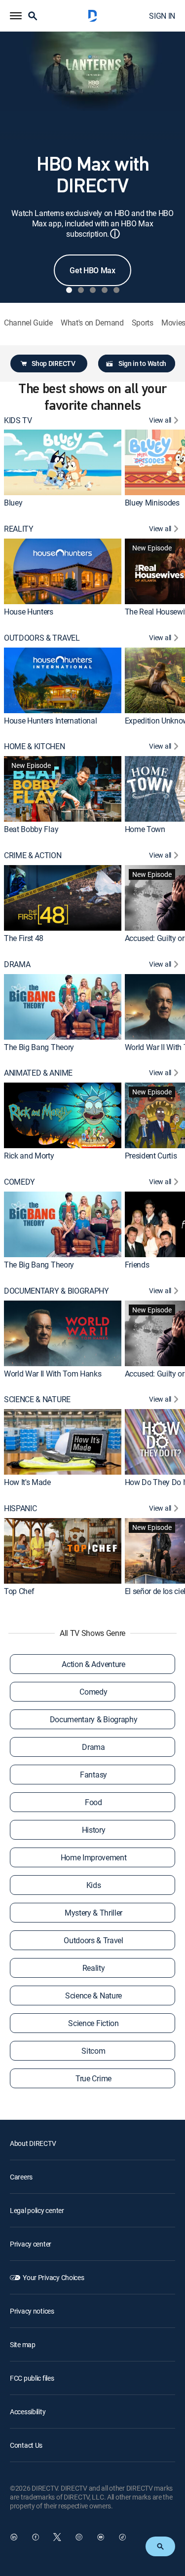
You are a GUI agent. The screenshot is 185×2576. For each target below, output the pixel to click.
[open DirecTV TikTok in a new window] (122, 2537)
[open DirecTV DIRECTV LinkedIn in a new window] (14, 2537)
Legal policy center (37, 2210)
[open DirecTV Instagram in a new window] (79, 2537)
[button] (16, 16)
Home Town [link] (145, 829)
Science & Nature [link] (93, 1995)
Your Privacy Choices (53, 2277)
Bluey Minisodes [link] (152, 503)
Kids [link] (94, 1885)
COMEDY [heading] (19, 1182)
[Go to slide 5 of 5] (116, 290)
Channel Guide (28, 323)
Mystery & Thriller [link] (93, 1913)
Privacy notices (32, 2311)
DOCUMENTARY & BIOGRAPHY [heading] (56, 1291)
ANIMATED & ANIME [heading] (38, 1073)
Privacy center (31, 2244)
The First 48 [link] (24, 938)
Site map (23, 2344)
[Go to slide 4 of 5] (105, 290)
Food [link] (93, 1802)
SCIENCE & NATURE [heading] (37, 1399)
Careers (21, 2177)
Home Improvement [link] (94, 1857)
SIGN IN (162, 16)
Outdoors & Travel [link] (93, 1940)
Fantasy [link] (93, 1775)
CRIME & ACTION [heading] (33, 855)
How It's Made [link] (27, 1482)
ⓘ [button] (115, 234)
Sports (143, 323)
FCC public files (32, 2378)
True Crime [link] (93, 2078)
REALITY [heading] (19, 529)
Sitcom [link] (93, 2051)
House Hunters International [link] (50, 721)
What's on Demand (92, 323)
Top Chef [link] (19, 1591)
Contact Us (26, 2445)
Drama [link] (93, 1747)
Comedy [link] (93, 1692)
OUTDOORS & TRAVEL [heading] (42, 638)
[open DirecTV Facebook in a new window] (36, 2537)
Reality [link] (94, 1968)
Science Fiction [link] (93, 2023)
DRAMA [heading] (17, 964)
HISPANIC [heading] (20, 1508)
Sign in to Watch (142, 363)
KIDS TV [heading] (18, 420)
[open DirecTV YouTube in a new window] (101, 2537)
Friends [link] (137, 1265)
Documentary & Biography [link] (94, 1719)
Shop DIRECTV (53, 363)
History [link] (94, 1830)
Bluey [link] (13, 503)
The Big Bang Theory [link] (39, 1047)
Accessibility (28, 2412)
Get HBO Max (92, 270)
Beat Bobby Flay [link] (31, 829)
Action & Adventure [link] (93, 1664)
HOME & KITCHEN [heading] (35, 746)
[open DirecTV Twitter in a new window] (57, 2537)
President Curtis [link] (151, 1156)
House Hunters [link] (29, 612)
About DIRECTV (33, 2143)
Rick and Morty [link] (29, 1156)
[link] (63, 462)
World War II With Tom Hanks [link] (53, 1374)
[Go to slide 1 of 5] (69, 290)
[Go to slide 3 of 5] (93, 290)
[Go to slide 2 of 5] (81, 290)
